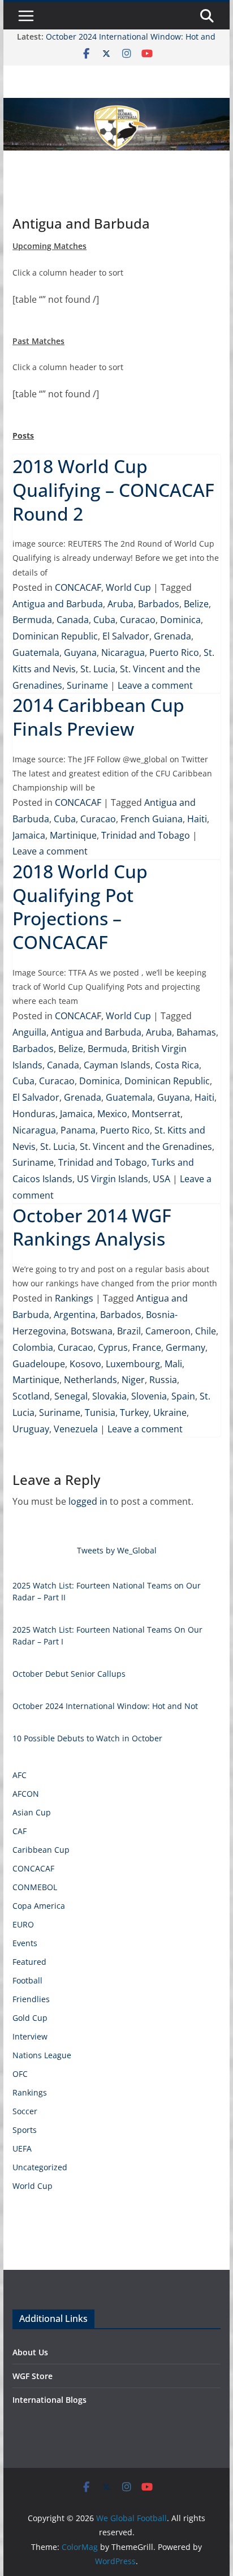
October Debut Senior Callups (69, 1674)
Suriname (87, 685)
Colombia (33, 1347)
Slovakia (109, 1396)
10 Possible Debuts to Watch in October (87, 1738)
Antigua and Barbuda (58, 604)
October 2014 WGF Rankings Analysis (92, 1227)
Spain (183, 1396)
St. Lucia (98, 669)
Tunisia (100, 1412)
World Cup (128, 587)
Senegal (71, 1396)
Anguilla (29, 1032)
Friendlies (31, 1999)
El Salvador (126, 636)
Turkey (134, 1412)
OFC (20, 2074)
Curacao (138, 620)
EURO (23, 1924)
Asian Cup (32, 1812)
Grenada (172, 636)
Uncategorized (40, 2167)
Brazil (129, 1331)
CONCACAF (78, 587)
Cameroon (168, 1331)
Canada (73, 620)
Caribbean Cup (41, 1850)
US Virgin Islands (113, 1179)
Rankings (74, 1298)
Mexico (112, 1114)
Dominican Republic (55, 636)
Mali (173, 1364)
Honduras (34, 1114)
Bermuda (32, 620)
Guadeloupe (39, 1364)
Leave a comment (155, 685)
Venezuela (76, 1429)
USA (161, 1179)
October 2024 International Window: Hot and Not (105, 1706)
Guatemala (36, 652)
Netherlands (90, 1380)
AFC (20, 1775)
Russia (163, 1380)
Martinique (73, 835)
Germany (185, 1347)
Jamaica (29, 835)
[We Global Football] (116, 106)
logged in (88, 1501)
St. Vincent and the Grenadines (146, 1147)
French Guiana (152, 819)
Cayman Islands (117, 1065)
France (147, 1347)
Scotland (31, 1396)
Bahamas (196, 1032)
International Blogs (49, 2400)
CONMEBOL (35, 1887)
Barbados (159, 604)
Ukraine (170, 1412)
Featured (29, 1962)
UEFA (22, 2148)
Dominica (180, 620)
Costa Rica (177, 1065)
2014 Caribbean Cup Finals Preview (98, 717)
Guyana (80, 652)
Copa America (39, 1906)
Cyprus (113, 1347)
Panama (78, 1130)
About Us (30, 2352)
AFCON (26, 1794)
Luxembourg (133, 1364)
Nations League (42, 2055)
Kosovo (85, 1364)
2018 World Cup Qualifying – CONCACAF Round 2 (113, 490)
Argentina (75, 1315)
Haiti (197, 819)
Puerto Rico (174, 652)
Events (25, 1943)
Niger (133, 1380)
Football (27, 1980)
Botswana (92, 1331)
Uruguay (31, 1429)
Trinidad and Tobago (146, 835)
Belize (196, 604)
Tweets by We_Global (117, 1550)
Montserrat (156, 1114)
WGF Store (33, 2376)
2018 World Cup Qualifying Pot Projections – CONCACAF (80, 907)
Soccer (25, 2111)
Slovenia (149, 1396)
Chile (206, 1331)
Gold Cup (30, 2018)
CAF (20, 1831)
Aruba (120, 604)
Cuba (104, 620)
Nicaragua (123, 652)
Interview (30, 2036)
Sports (25, 2130)
